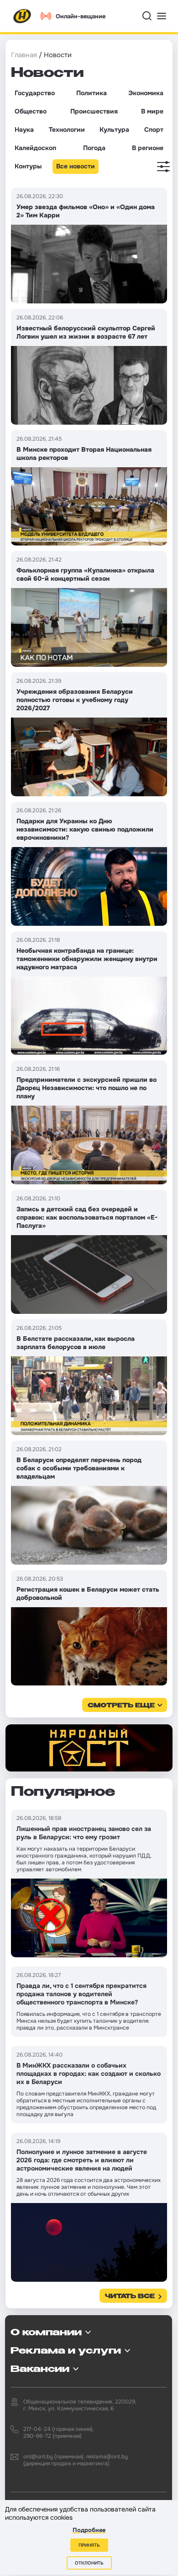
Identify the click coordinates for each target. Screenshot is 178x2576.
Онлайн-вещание (81, 16)
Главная (24, 55)
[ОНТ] (22, 16)
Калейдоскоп (35, 148)
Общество (31, 111)
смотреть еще (121, 1706)
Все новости (76, 166)
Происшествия (94, 111)
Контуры (28, 166)
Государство (35, 93)
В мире (152, 111)
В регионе (148, 148)
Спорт (154, 130)
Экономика (146, 93)
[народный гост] (89, 1748)
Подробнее (89, 2530)
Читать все (130, 2297)
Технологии (67, 130)
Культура (114, 130)
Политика (92, 93)
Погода (94, 148)
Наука (24, 130)
